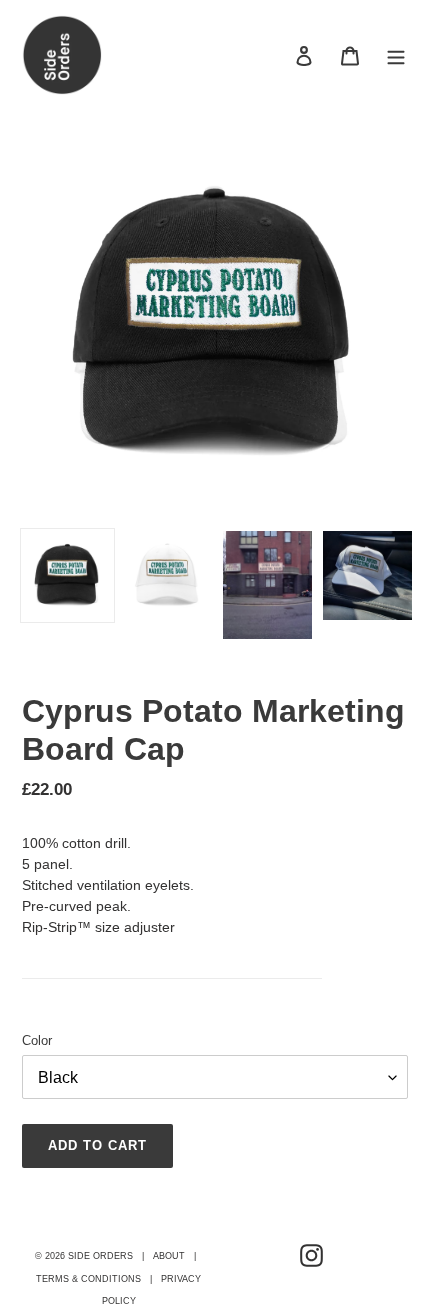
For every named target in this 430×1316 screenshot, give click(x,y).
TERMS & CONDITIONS (88, 1279)
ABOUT (169, 1256)
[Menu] (396, 55)
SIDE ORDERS (100, 1256)
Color (37, 1040)
